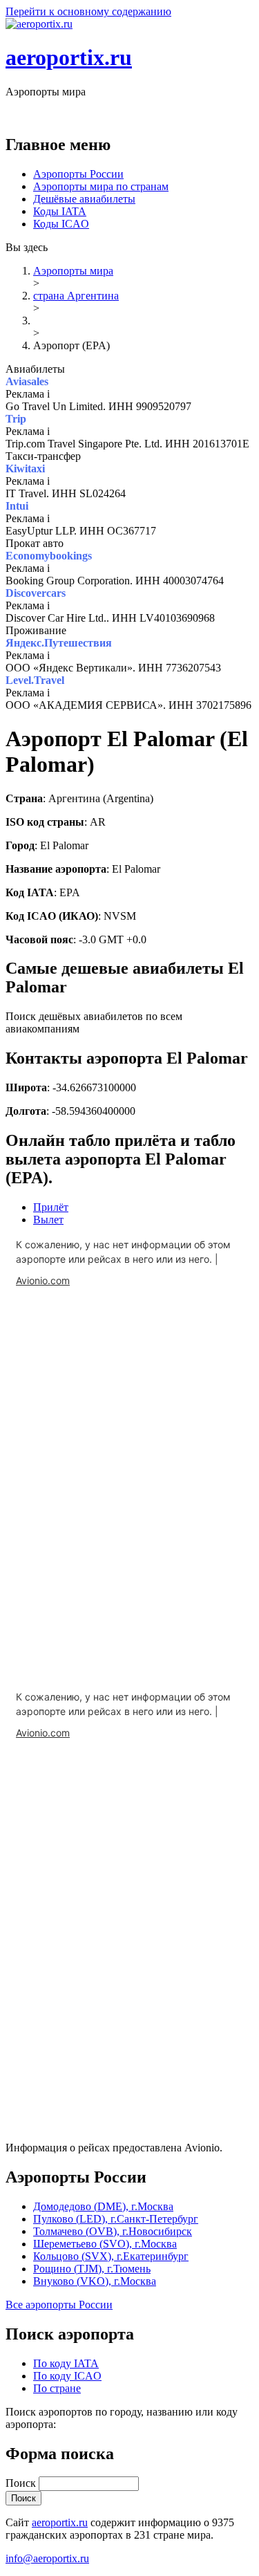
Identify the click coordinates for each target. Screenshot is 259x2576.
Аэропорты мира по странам (101, 186)
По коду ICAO (67, 2376)
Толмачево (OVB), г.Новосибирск (113, 2231)
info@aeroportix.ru (47, 2558)
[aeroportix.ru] (39, 24)
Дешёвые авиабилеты (84, 199)
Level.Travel (35, 680)
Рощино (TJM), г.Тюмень (92, 2269)
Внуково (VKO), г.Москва (95, 2281)
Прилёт (51, 1207)
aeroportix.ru (69, 57)
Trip (16, 419)
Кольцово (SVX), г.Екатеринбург (111, 2256)
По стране (57, 2388)
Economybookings (49, 556)
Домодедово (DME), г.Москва (103, 2206)
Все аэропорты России (59, 2305)
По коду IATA (66, 2363)
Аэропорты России (78, 174)
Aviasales (27, 381)
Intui (17, 506)
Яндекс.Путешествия (59, 643)
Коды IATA (60, 211)
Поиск (22, 2483)
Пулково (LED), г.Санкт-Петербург (116, 2219)
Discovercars (36, 593)
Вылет (48, 1220)
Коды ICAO (61, 224)
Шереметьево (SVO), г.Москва (105, 2244)
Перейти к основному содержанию (88, 11)
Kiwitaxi (25, 469)
